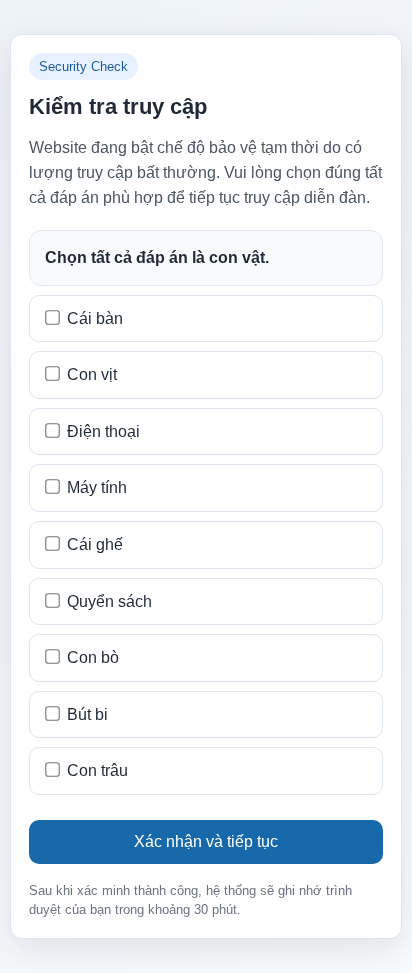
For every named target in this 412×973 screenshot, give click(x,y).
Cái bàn (95, 318)
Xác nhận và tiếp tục (206, 841)
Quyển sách (109, 601)
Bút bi (87, 714)
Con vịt (92, 374)
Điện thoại (103, 431)
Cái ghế (95, 544)
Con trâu (97, 770)
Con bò (93, 657)
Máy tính (97, 487)
